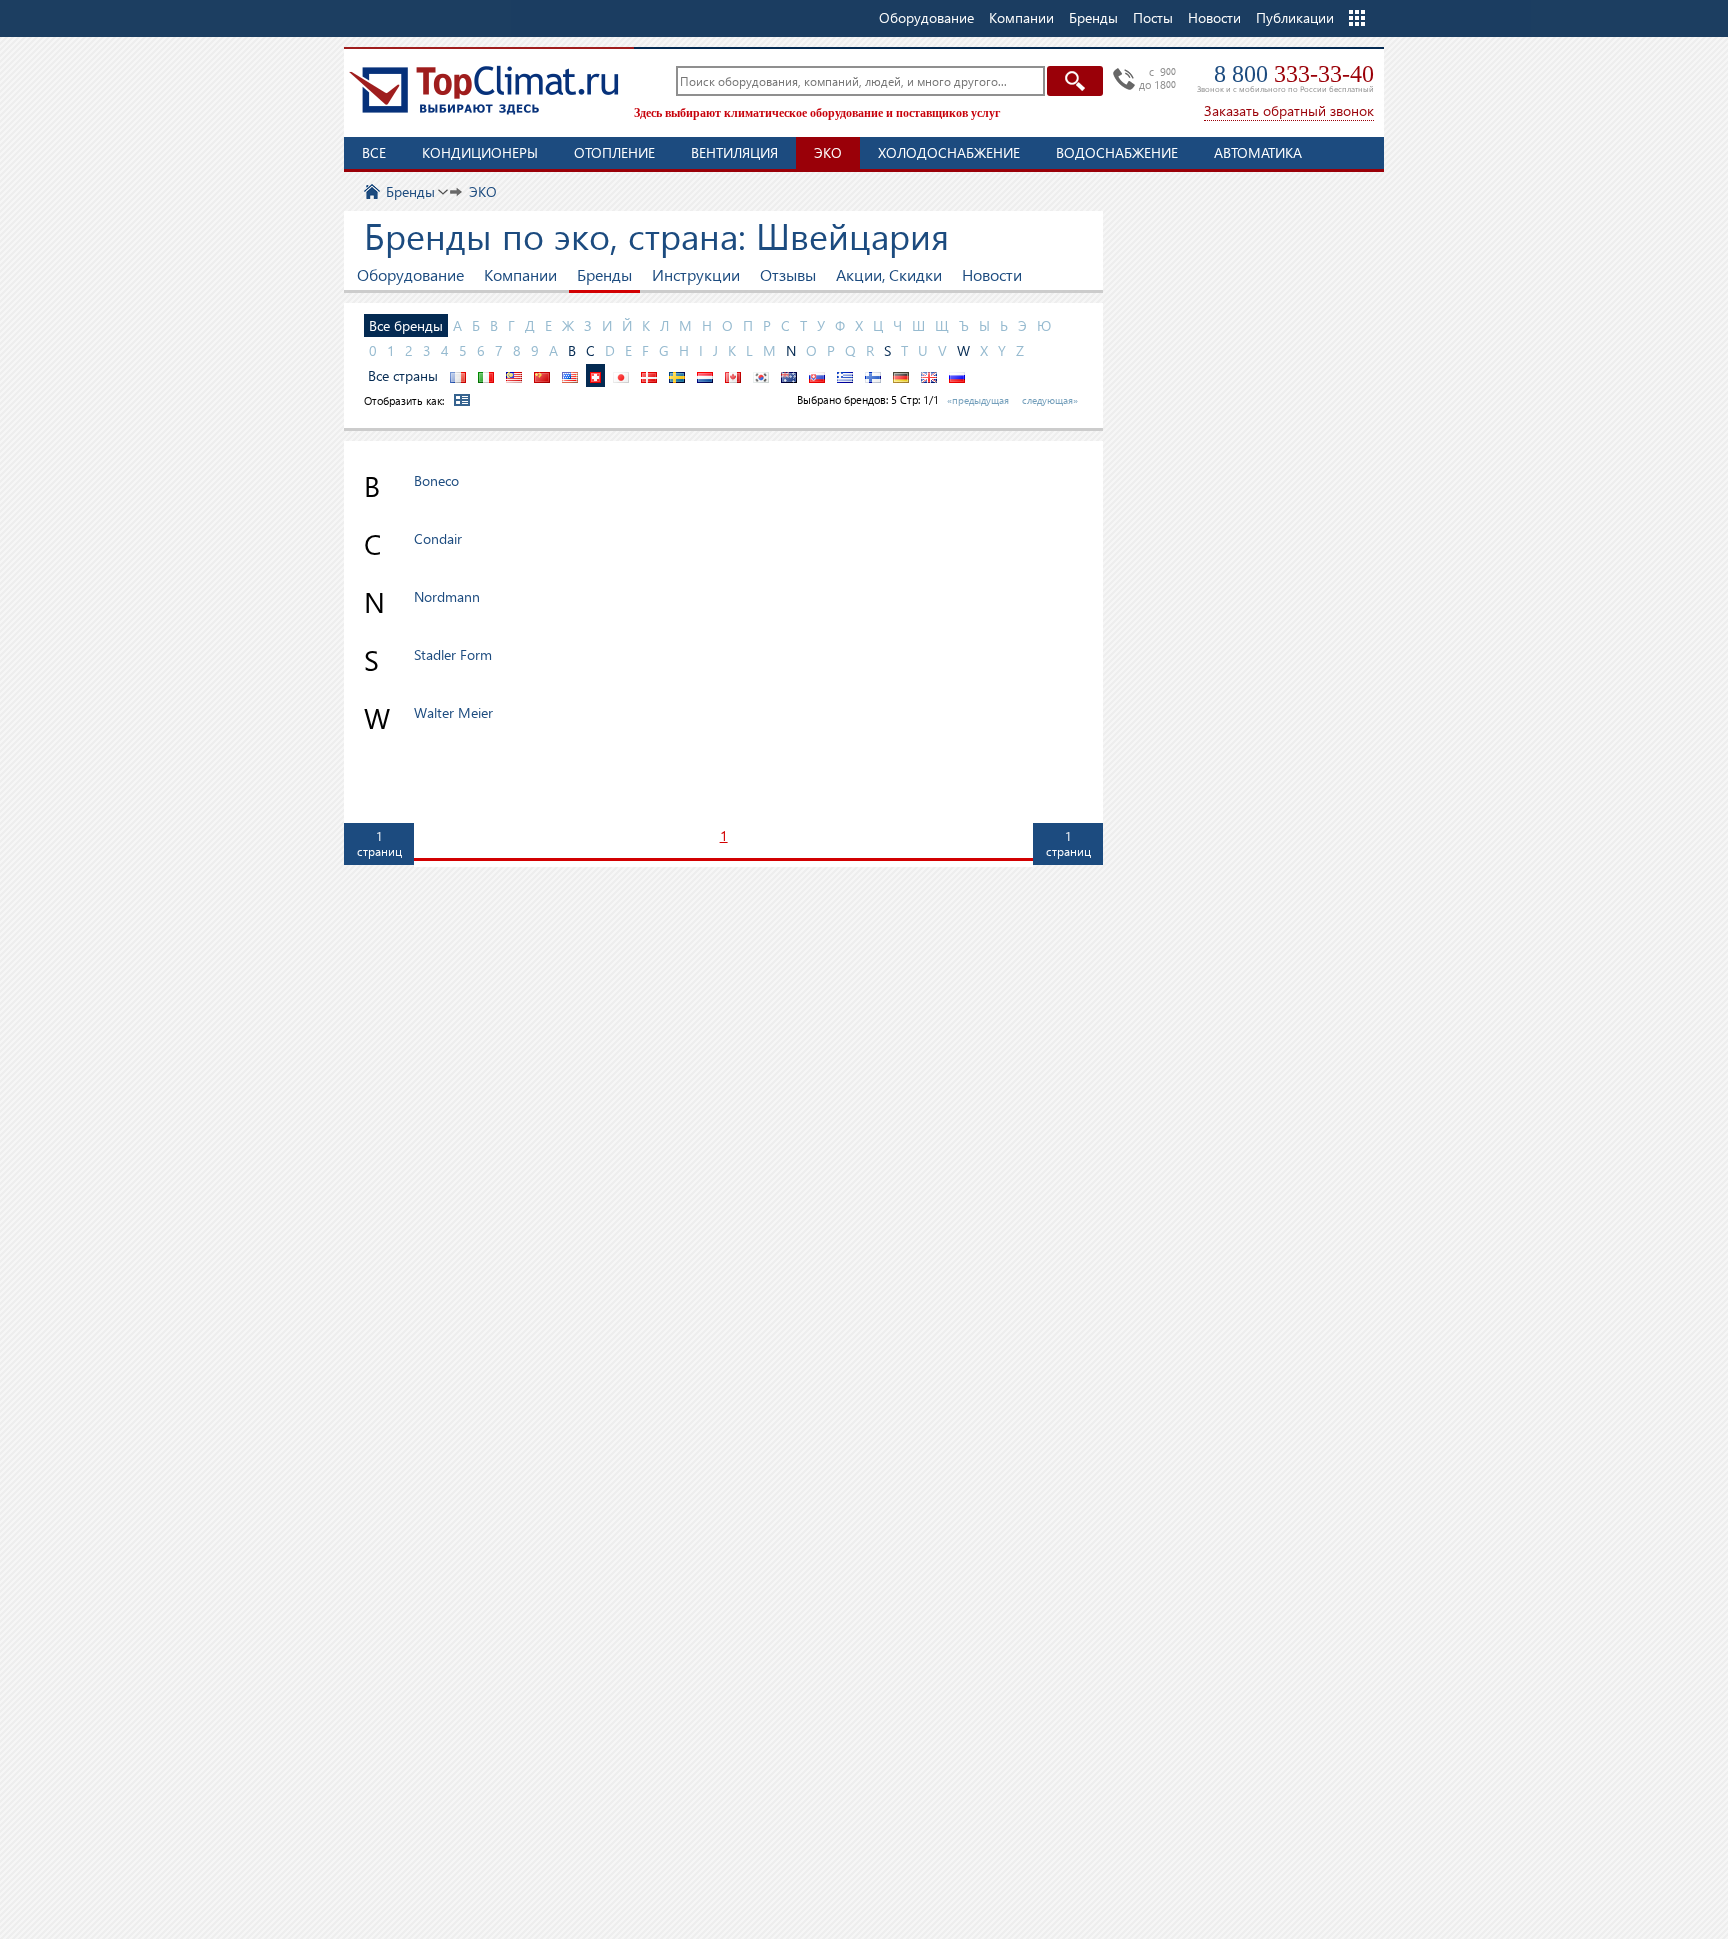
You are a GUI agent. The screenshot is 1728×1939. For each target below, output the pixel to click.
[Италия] (486, 375)
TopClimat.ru (484, 90)
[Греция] (845, 375)
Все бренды (406, 325)
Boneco (436, 480)
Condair (438, 538)
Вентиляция (734, 152)
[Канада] (733, 375)
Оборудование (410, 274)
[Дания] (649, 375)
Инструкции (696, 274)
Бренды (604, 274)
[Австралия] (789, 375)
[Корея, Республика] (761, 375)
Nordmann (447, 596)
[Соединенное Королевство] (929, 375)
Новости (1214, 17)
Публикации (1295, 17)
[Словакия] (817, 375)
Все (374, 152)
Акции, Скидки (889, 274)
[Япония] (621, 375)
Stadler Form (453, 654)
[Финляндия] (873, 375)
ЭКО (828, 152)
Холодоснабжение (949, 152)
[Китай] (542, 375)
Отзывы (788, 274)
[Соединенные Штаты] (570, 375)
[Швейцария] (595, 375)
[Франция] (458, 375)
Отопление (614, 152)
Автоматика (1258, 152)
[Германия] (901, 375)
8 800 (1294, 74)
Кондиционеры (480, 152)
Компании (520, 274)
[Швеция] (677, 375)
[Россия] (957, 375)
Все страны (403, 375)
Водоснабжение (1117, 152)
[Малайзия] (514, 375)
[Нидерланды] (705, 375)
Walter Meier (453, 712)
